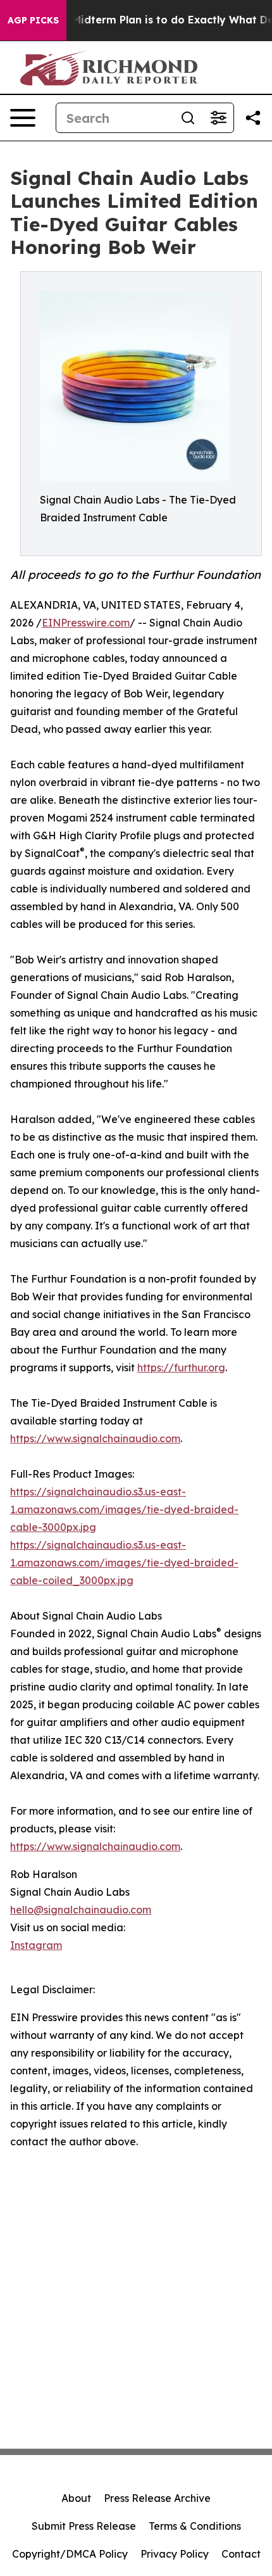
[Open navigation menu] (23, 118)
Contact (241, 2554)
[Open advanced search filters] (218, 118)
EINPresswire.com (86, 623)
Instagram (36, 1945)
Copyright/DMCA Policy (70, 2554)
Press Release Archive (157, 2498)
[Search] (188, 118)
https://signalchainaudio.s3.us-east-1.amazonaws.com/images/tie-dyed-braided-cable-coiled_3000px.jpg (124, 1563)
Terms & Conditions (195, 2526)
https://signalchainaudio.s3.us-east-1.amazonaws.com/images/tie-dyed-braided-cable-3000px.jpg (124, 1509)
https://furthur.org (181, 1367)
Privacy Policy (175, 2554)
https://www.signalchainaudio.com (95, 1438)
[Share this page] (253, 118)
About (76, 2498)
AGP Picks (33, 20)
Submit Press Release (84, 2526)
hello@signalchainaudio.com (81, 1910)
